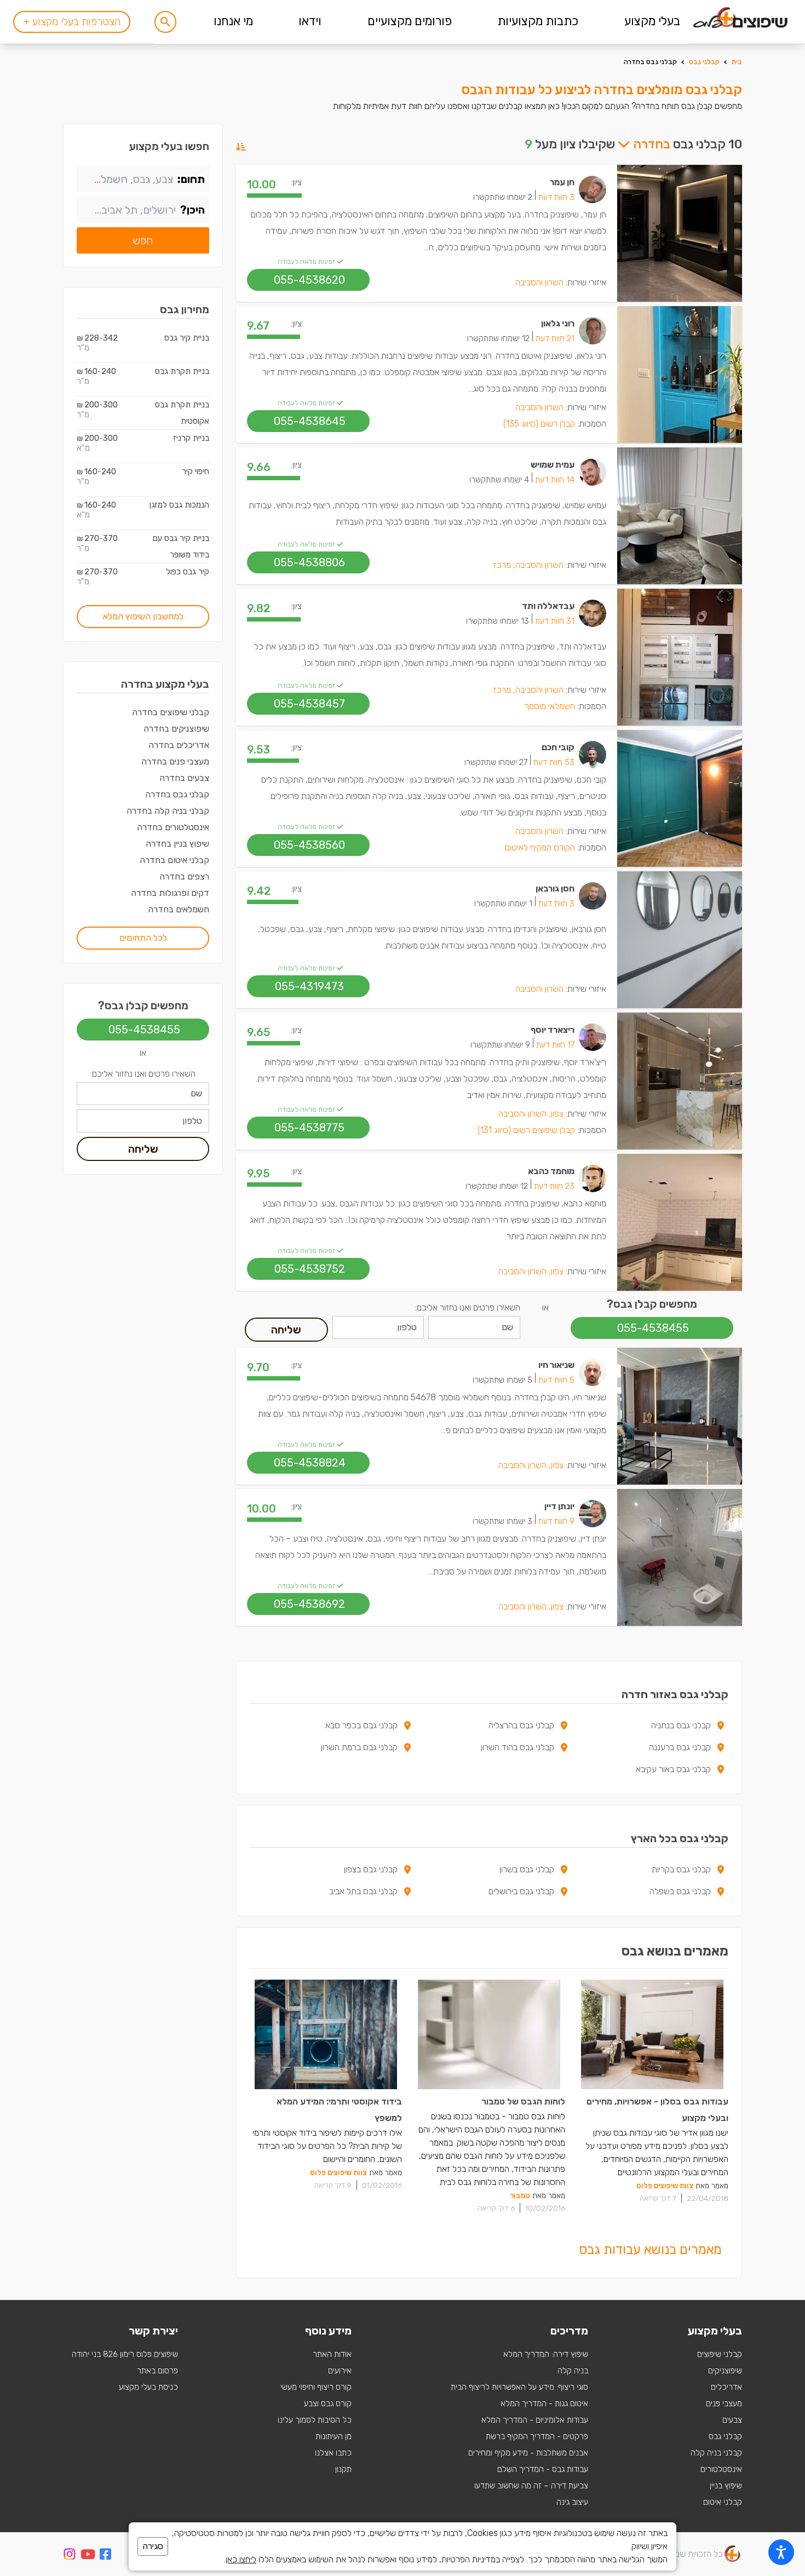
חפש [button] (143, 240)
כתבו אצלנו (333, 2453)
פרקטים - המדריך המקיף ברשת (537, 2436)
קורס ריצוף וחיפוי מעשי (316, 2387)
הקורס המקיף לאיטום (540, 847)
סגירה (153, 2546)
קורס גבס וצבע (328, 2404)
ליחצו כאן (241, 2559)
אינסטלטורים (721, 2469)
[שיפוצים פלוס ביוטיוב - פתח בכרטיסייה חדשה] (88, 2556)
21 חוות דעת (555, 338)
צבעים (732, 2420)
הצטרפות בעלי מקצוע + (72, 22)
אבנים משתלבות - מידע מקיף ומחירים (528, 2453)
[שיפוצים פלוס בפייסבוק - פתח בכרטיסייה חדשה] (105, 2556)
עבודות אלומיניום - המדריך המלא (535, 2420)
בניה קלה (573, 2371)
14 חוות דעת (555, 480)
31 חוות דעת (555, 621)
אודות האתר (332, 2354)
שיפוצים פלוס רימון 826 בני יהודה (125, 2354)
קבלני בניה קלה (716, 2453)
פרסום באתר (157, 2371)
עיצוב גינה (572, 2502)
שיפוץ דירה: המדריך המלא (546, 2354)
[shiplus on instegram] (70, 2554)
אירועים (340, 2371)
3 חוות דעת (556, 197)
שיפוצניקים (725, 2371)
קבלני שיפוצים (720, 2354)
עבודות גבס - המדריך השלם (543, 2469)
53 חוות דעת (554, 762)
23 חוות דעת (554, 1186)
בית (737, 62)
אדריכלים (726, 2387)
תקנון (343, 2469)
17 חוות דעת (555, 1045)
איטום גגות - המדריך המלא (544, 2404)
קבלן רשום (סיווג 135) (539, 424)
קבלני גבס (704, 62)
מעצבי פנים (724, 2404)
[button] (165, 22)
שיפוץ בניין (726, 2486)
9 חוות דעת (556, 1521)
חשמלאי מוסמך (550, 706)
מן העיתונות (334, 2436)
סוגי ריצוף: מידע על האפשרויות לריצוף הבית (519, 2387)
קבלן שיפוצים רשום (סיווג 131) (526, 1130)
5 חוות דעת (556, 1380)
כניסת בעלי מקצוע (148, 2387)
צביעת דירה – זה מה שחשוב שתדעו (531, 2486)
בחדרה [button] (650, 144)
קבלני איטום (723, 2502)
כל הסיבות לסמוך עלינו (315, 2420)
